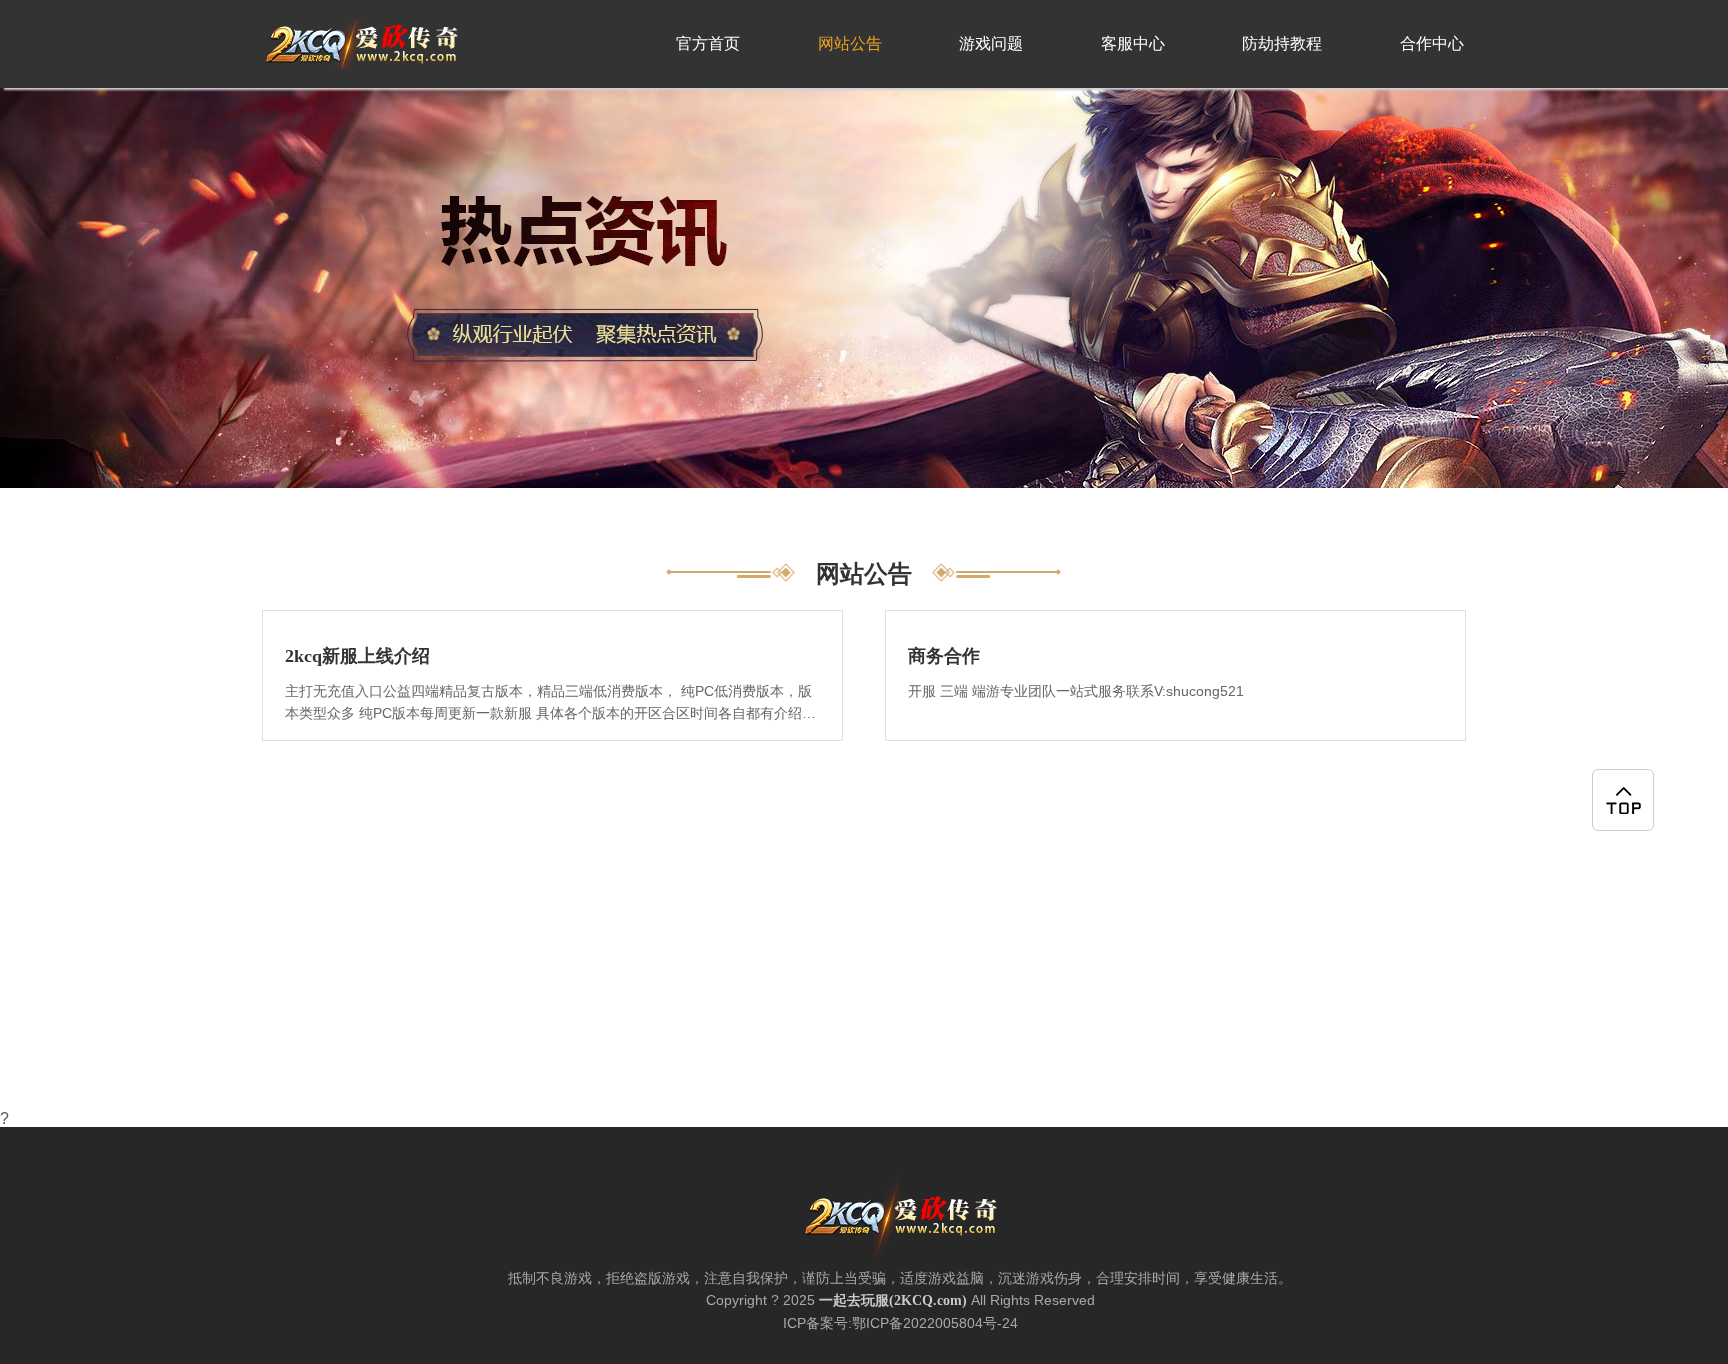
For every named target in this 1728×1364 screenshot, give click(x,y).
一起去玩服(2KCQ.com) (893, 1300)
